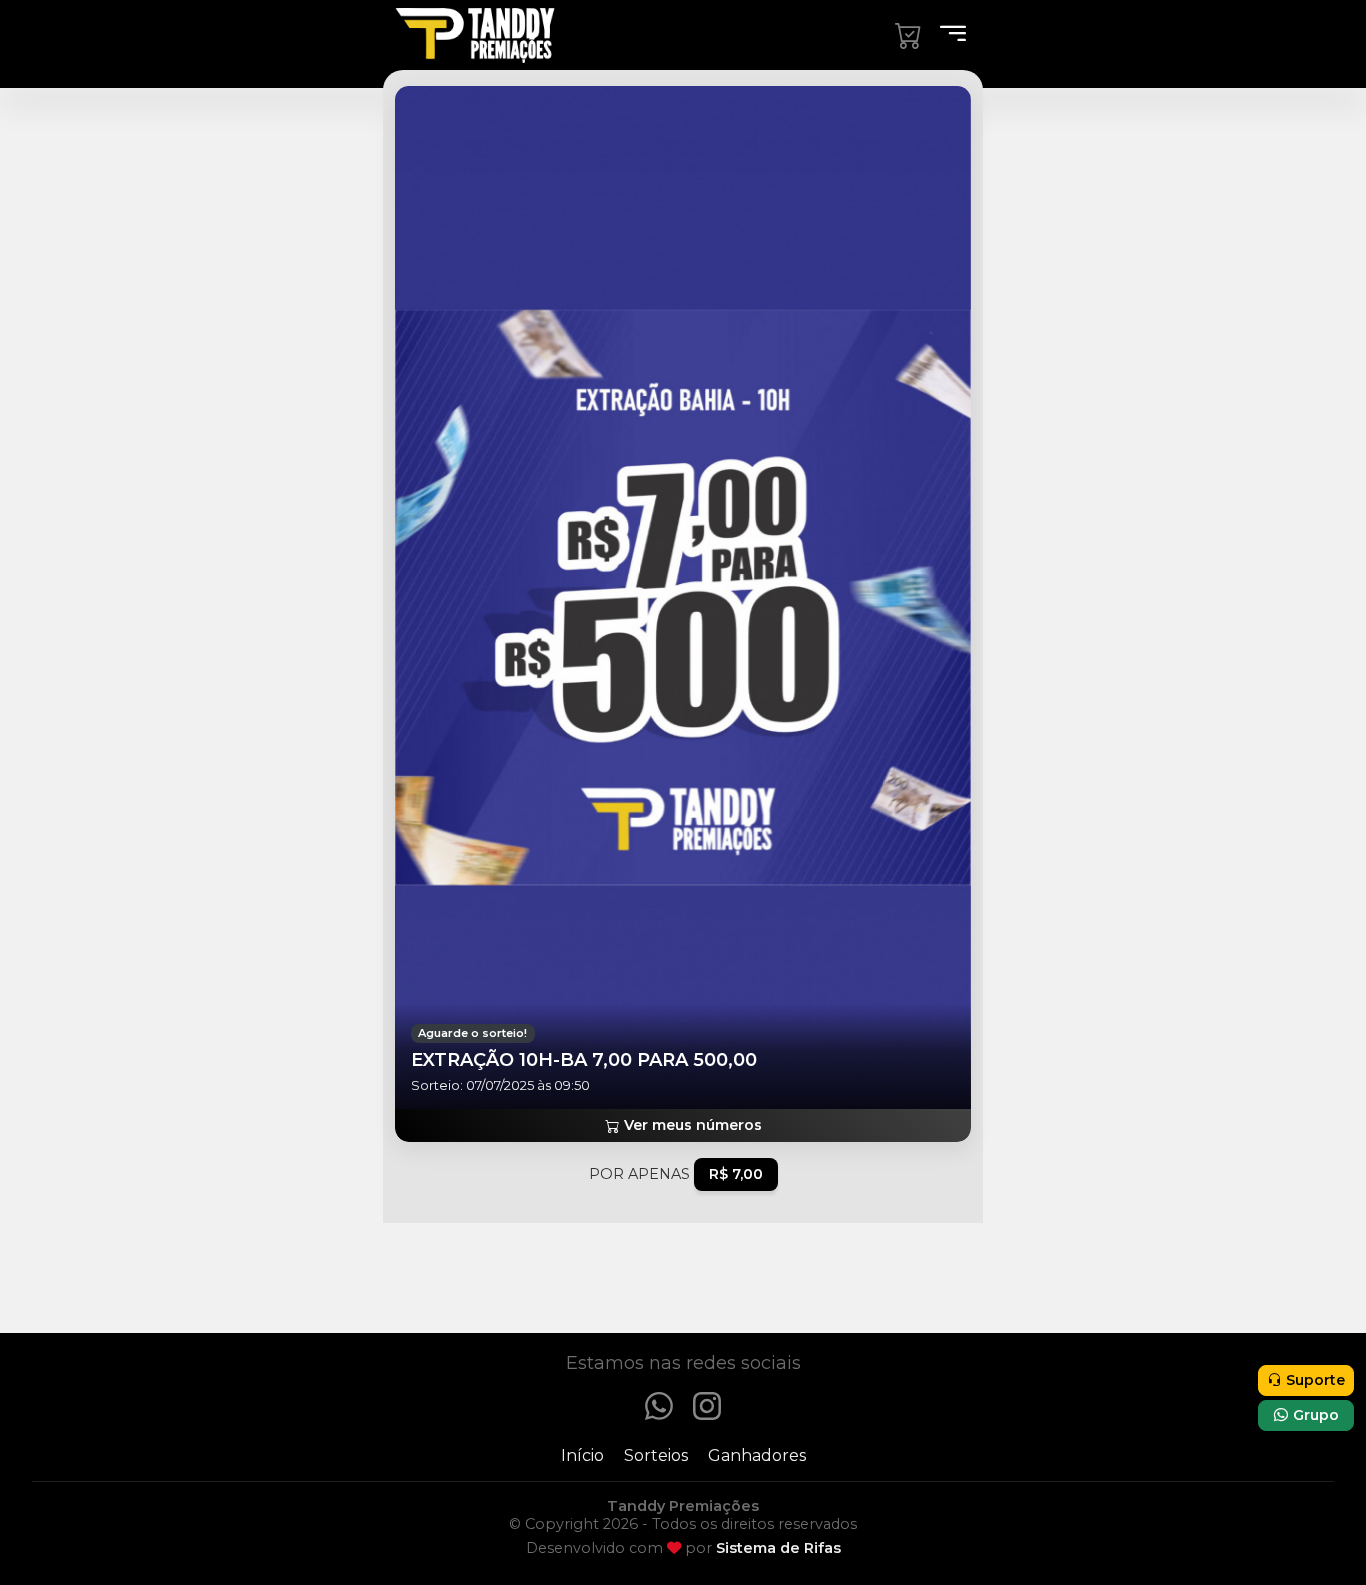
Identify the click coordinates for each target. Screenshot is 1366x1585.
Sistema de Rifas (778, 1548)
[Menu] (947, 35)
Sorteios (656, 1455)
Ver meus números (691, 1125)
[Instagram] (707, 1404)
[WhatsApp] (659, 1404)
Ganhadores (757, 1455)
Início (582, 1455)
